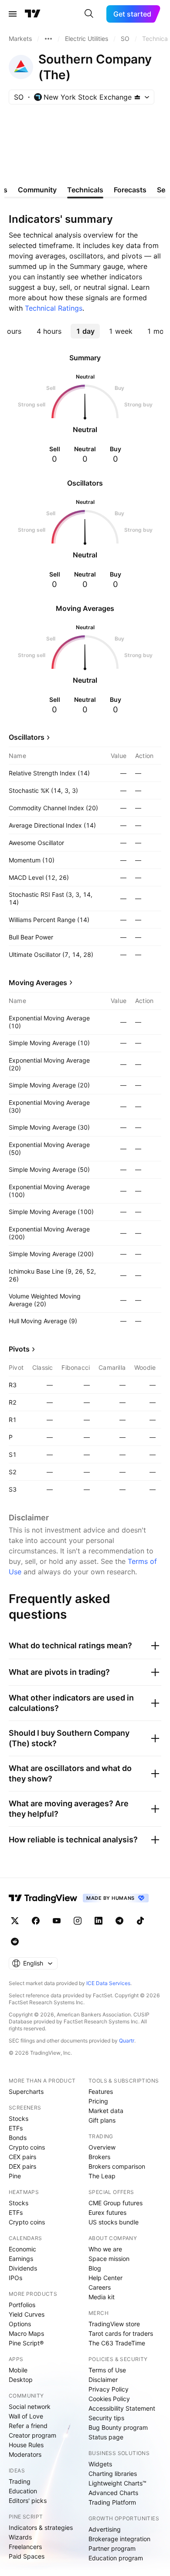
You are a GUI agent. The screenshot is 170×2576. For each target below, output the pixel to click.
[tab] (49, 331)
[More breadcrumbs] (48, 39)
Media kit (102, 2297)
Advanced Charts (113, 2493)
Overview (102, 2147)
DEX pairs (22, 2166)
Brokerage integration (119, 2539)
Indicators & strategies (41, 2527)
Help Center (105, 2278)
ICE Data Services (108, 1983)
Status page (106, 2437)
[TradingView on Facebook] (36, 1921)
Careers (100, 2287)
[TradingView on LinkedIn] (99, 1921)
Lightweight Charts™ (117, 2483)
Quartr (127, 2041)
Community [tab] (37, 190)
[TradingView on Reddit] (15, 1942)
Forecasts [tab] (130, 190)
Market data (106, 2111)
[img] (137, 97)
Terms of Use (107, 2370)
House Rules (26, 2445)
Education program (116, 2558)
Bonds (18, 2138)
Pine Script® (26, 2343)
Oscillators (27, 737)
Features (101, 2091)
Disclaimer (103, 2380)
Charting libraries (113, 2474)
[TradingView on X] (15, 1921)
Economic (22, 2249)
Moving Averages (38, 983)
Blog (95, 2268)
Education (23, 2491)
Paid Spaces (27, 2556)
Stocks (19, 2118)
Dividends (23, 2268)
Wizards (20, 2537)
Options (20, 2324)
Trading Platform (112, 2502)
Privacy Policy (109, 2389)
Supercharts (26, 2091)
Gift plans (102, 2120)
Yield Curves (27, 2314)
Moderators (25, 2454)
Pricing (98, 2101)
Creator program (32, 2435)
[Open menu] (13, 14)
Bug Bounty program (118, 2427)
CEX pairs (22, 2157)
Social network (30, 2407)
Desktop (21, 2380)
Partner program (112, 2548)
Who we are (105, 2249)
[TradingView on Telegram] (119, 1921)
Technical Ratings (54, 308)
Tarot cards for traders (121, 2333)
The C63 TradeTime (117, 2343)
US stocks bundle (114, 2222)
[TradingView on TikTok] (140, 1921)
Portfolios (22, 2305)
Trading (20, 2481)
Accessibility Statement (122, 2408)
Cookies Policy (109, 2399)
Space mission (109, 2259)
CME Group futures (116, 2203)
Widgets (100, 2464)
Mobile (18, 2370)
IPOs (15, 2278)
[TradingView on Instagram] (78, 1921)
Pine (15, 2176)
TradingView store (114, 2324)
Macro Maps (26, 2333)
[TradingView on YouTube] (57, 1921)
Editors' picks (28, 2501)
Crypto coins (27, 2147)
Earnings (21, 2259)
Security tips (106, 2418)
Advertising (105, 2529)
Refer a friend (28, 2426)
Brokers (99, 2157)
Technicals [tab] (85, 190)
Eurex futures (107, 2212)
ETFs (16, 2128)
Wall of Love (26, 2416)
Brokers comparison (117, 2166)
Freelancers (25, 2547)
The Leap (102, 2176)
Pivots (19, 1349)
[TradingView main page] (33, 14)
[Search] (89, 14)
